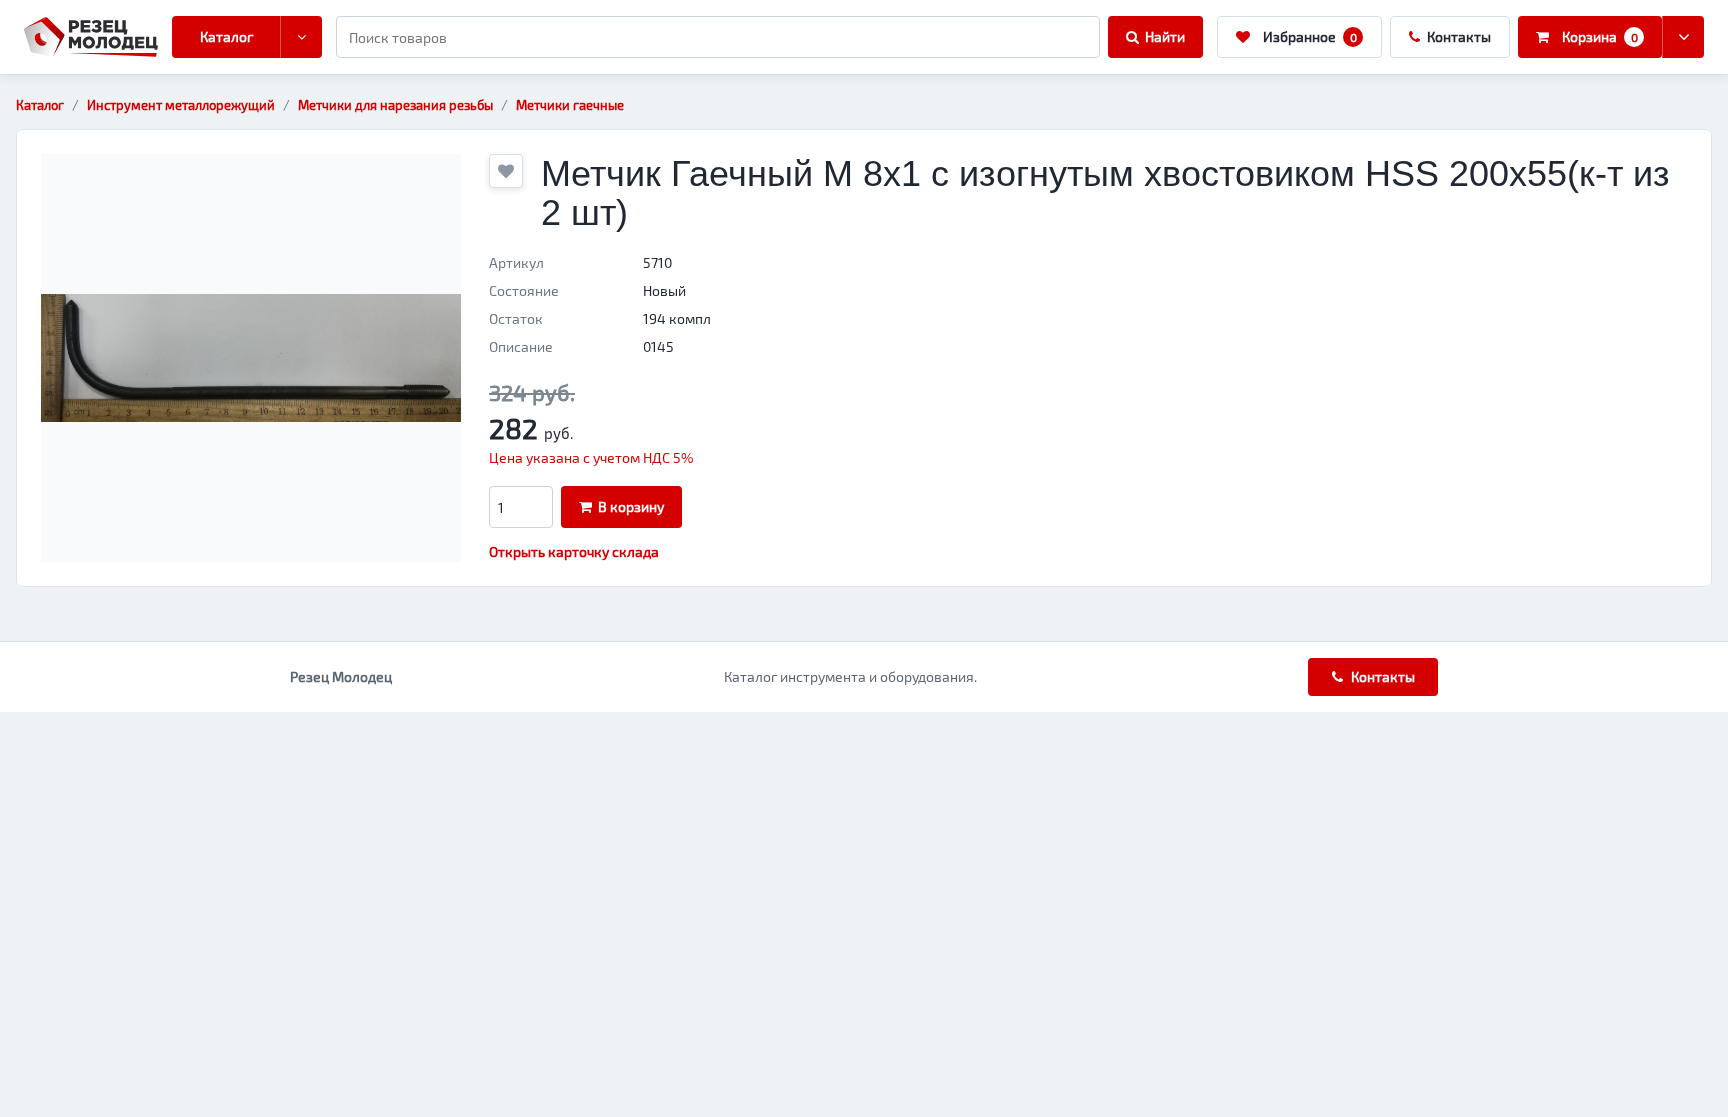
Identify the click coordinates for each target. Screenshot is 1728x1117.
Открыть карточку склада (574, 551)
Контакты (1459, 36)
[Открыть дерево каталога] (301, 37)
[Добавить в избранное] (506, 171)
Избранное (1310, 36)
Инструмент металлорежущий (181, 105)
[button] (251, 358)
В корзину (631, 506)
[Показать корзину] (1683, 37)
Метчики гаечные (570, 105)
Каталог (226, 36)
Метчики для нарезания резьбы (395, 105)
